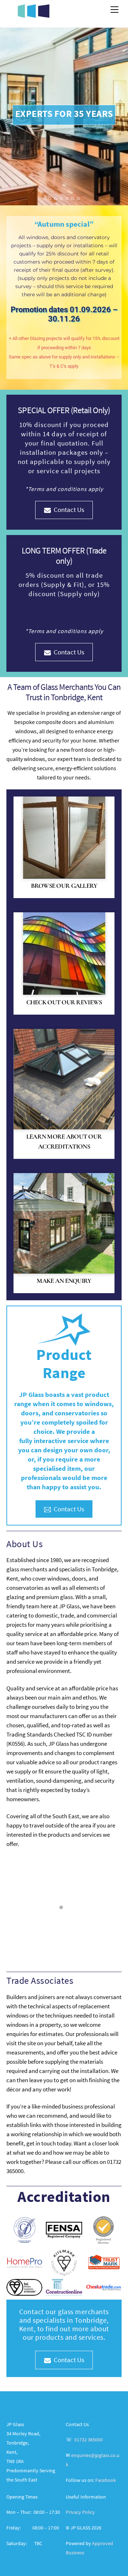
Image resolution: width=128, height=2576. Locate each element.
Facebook (106, 2480)
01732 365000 (89, 2440)
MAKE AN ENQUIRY (64, 1281)
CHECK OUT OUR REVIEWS (64, 1002)
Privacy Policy (80, 2512)
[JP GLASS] (33, 15)
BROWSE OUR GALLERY (64, 886)
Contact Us (69, 509)
